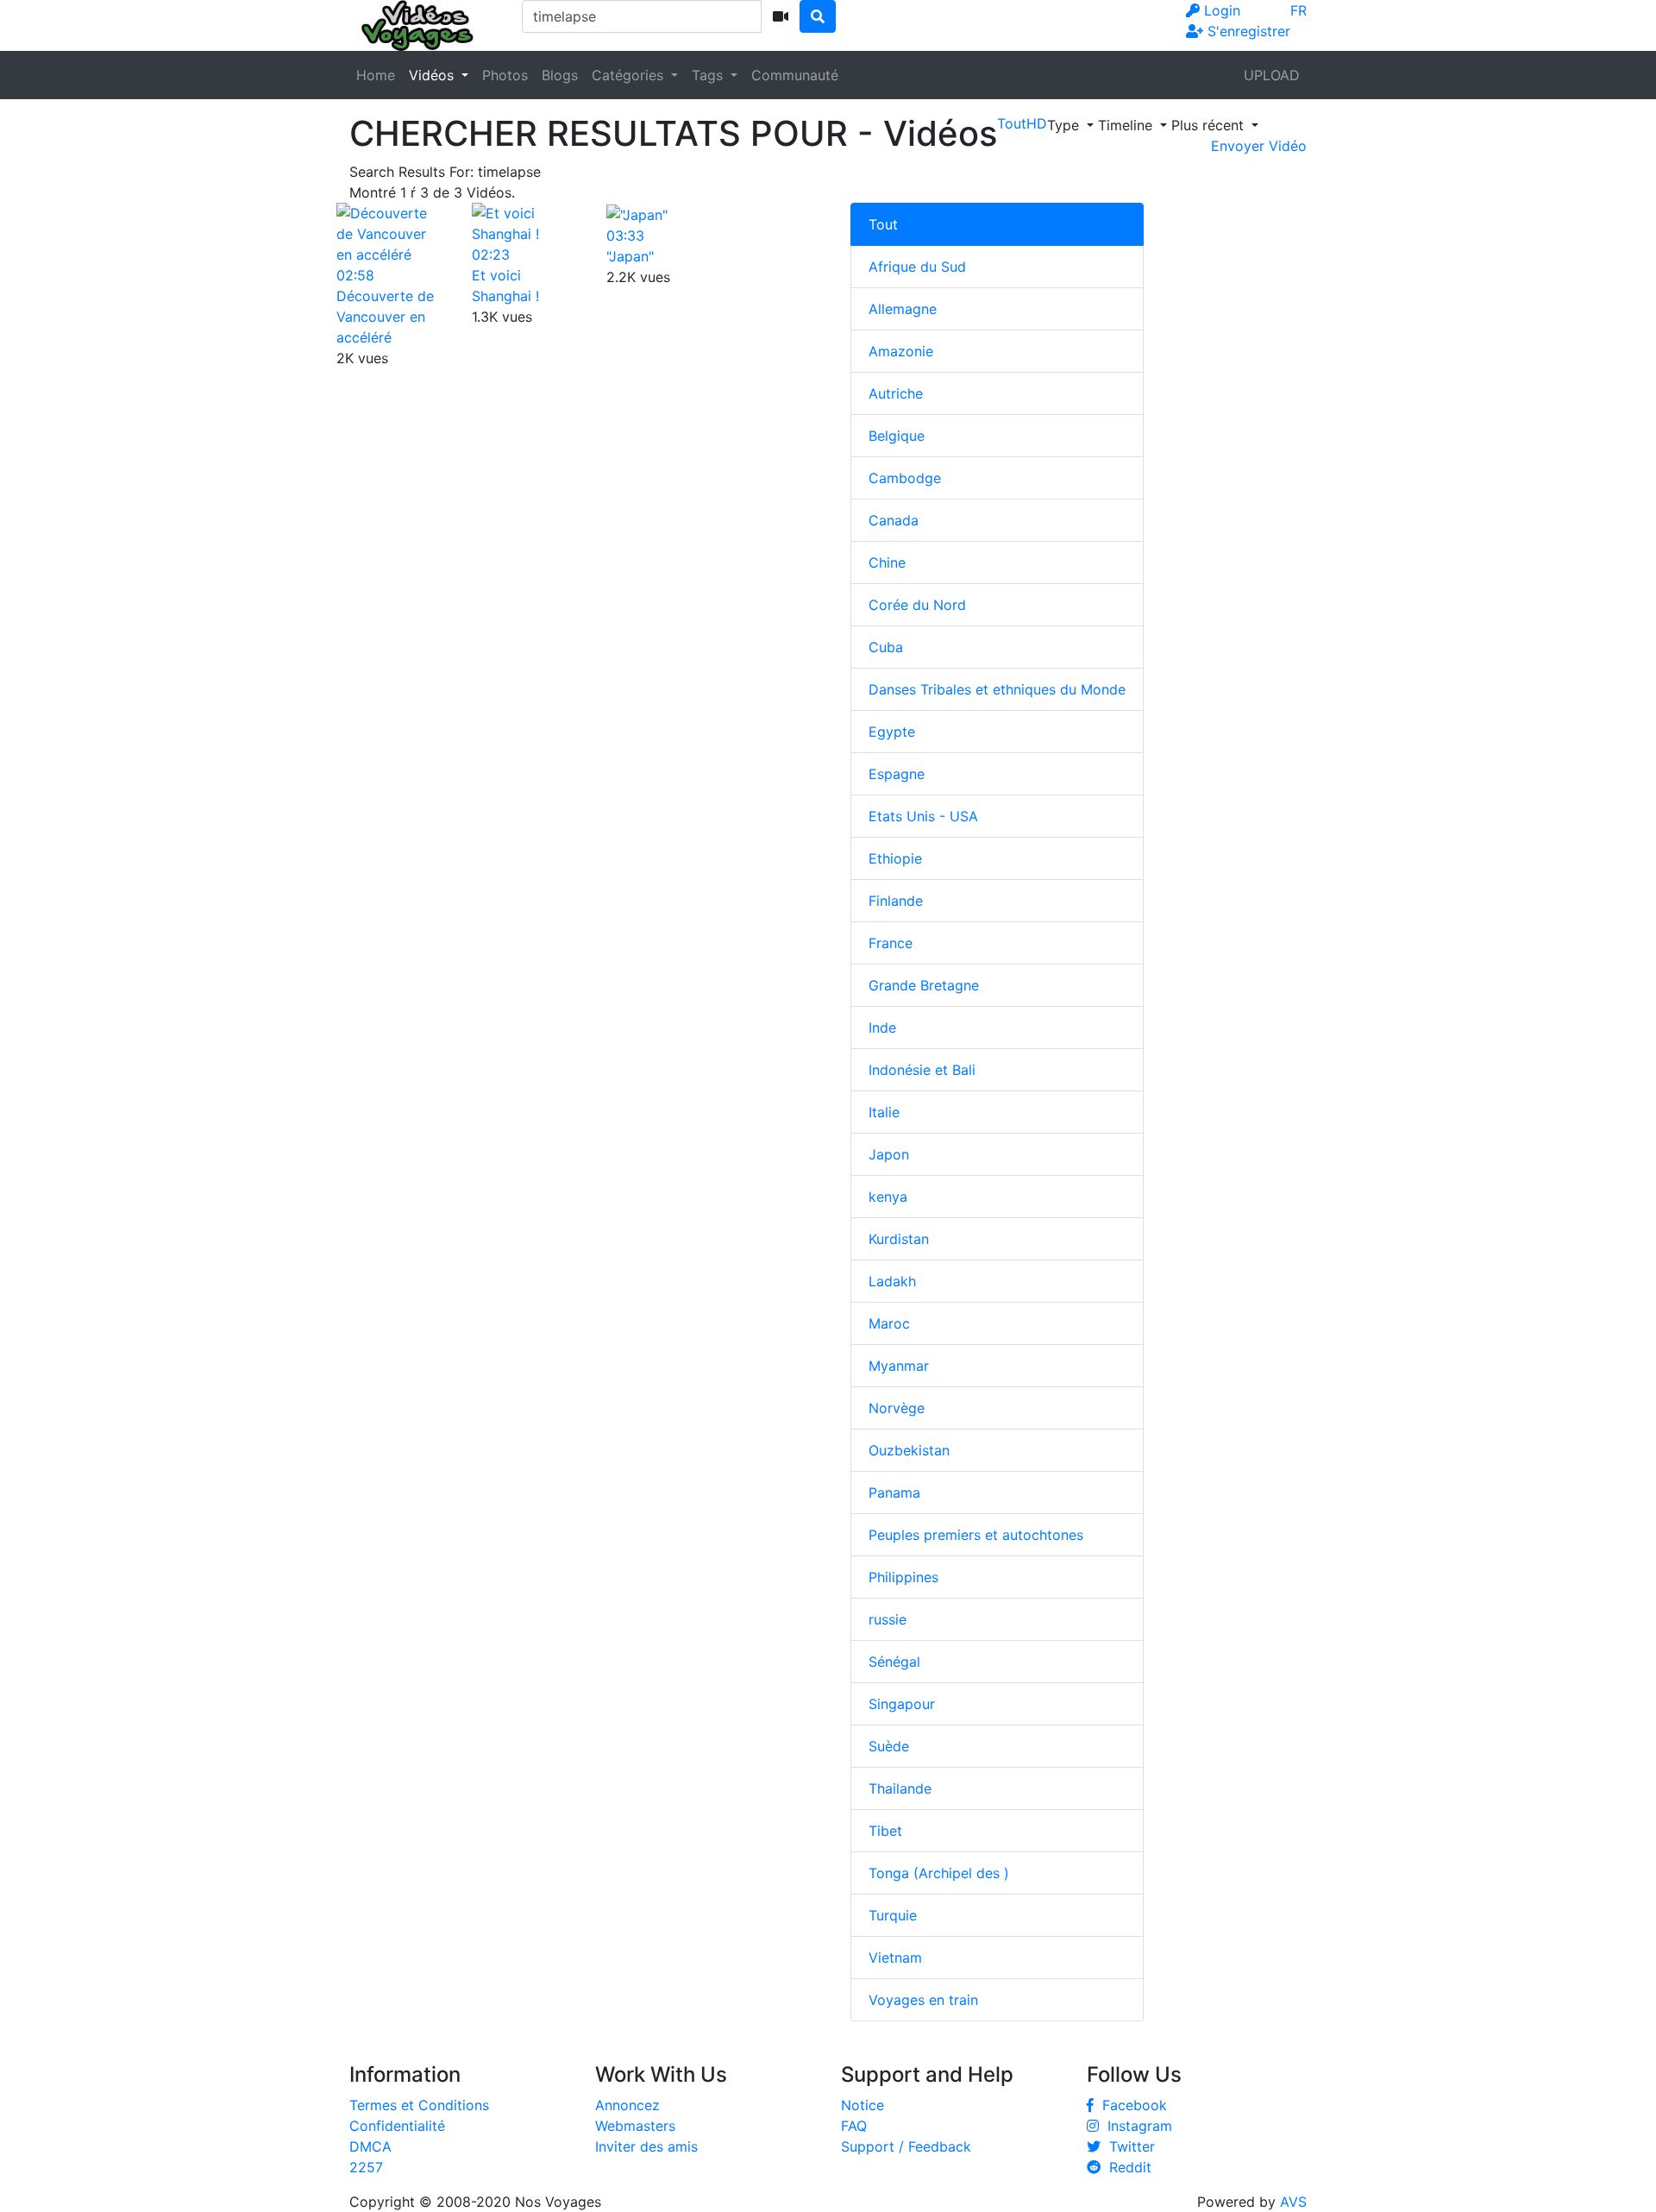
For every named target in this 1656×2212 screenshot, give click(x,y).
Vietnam (895, 1957)
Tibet (885, 1831)
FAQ (854, 2126)
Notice (862, 2105)
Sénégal (894, 1662)
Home (376, 75)
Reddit (1126, 2167)
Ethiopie (895, 858)
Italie (884, 1112)
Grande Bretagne (924, 985)
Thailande (900, 1788)
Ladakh (892, 1281)
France (891, 943)
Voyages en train (923, 2000)
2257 (366, 2167)
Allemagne (903, 309)
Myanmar (899, 1366)
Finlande (896, 901)
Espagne (897, 774)
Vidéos (433, 75)
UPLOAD (1272, 75)
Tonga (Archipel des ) (939, 1873)
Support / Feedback (906, 2146)
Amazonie (901, 351)
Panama (894, 1492)
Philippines (903, 1577)
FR (1298, 10)
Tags (709, 75)
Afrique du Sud (917, 267)
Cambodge (905, 478)
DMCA (370, 2146)
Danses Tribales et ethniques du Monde (997, 689)
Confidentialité (397, 2126)
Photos (505, 75)
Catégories (630, 75)
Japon (889, 1154)
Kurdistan (899, 1239)
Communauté (795, 75)
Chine (887, 562)
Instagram (1135, 2126)
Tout (883, 224)
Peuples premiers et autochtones (976, 1535)
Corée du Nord (917, 605)
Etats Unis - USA (923, 816)
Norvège (897, 1408)
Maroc (889, 1323)
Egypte (892, 732)
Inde (882, 1027)
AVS (1293, 2202)
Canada (894, 520)
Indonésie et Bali (922, 1070)
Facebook (1130, 2105)
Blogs (560, 75)
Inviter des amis (646, 2146)
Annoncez (627, 2105)
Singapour (902, 1704)
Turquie (893, 1915)
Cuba (886, 647)
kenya (888, 1197)
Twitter (1128, 2146)
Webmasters (635, 2126)
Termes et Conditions (419, 2105)
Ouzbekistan (909, 1450)
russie (888, 1619)
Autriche (896, 393)
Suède (889, 1746)
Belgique (897, 436)
